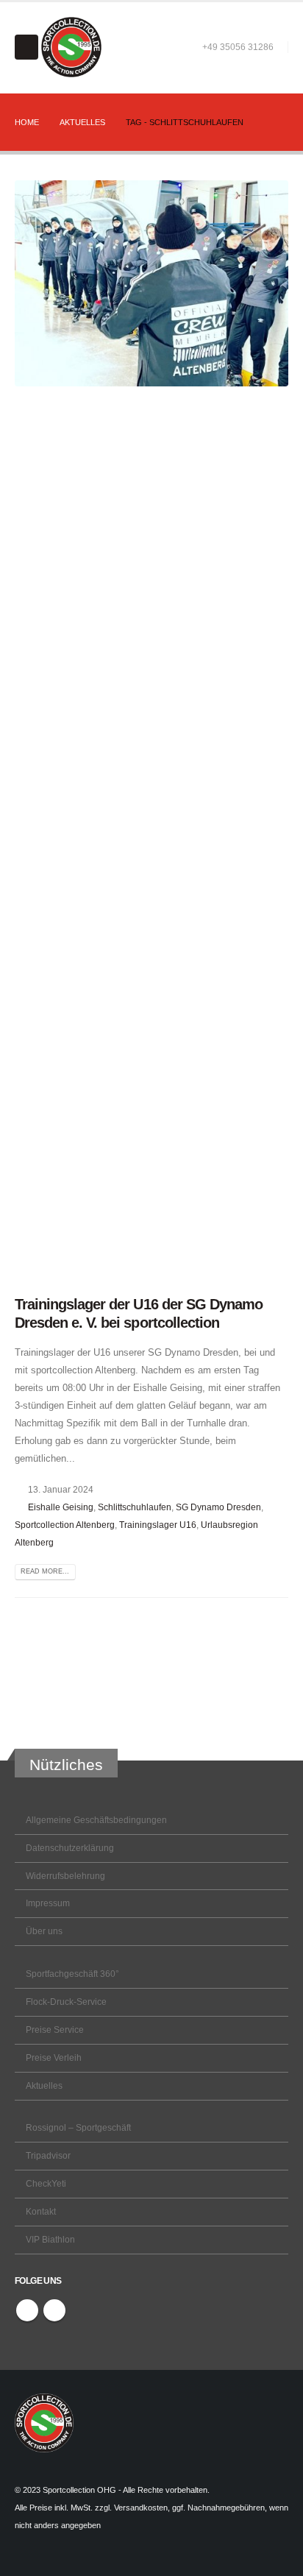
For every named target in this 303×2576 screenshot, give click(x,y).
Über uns (44, 1931)
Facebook (27, 2310)
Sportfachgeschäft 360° (72, 1974)
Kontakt (41, 2211)
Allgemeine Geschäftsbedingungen (96, 1820)
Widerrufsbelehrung (65, 1876)
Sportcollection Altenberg (65, 1525)
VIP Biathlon (50, 2239)
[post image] (151, 732)
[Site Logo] (71, 47)
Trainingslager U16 (158, 1525)
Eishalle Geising (61, 1507)
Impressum (48, 1903)
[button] (26, 47)
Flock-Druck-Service (66, 2002)
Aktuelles (44, 2085)
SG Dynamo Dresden (218, 1507)
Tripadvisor (48, 2155)
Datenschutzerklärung (70, 1848)
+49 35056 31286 (238, 47)
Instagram (54, 2310)
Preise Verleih (54, 2057)
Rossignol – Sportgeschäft (78, 2127)
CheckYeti (46, 2183)
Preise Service (55, 2030)
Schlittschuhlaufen (135, 1507)
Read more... (45, 1571)
